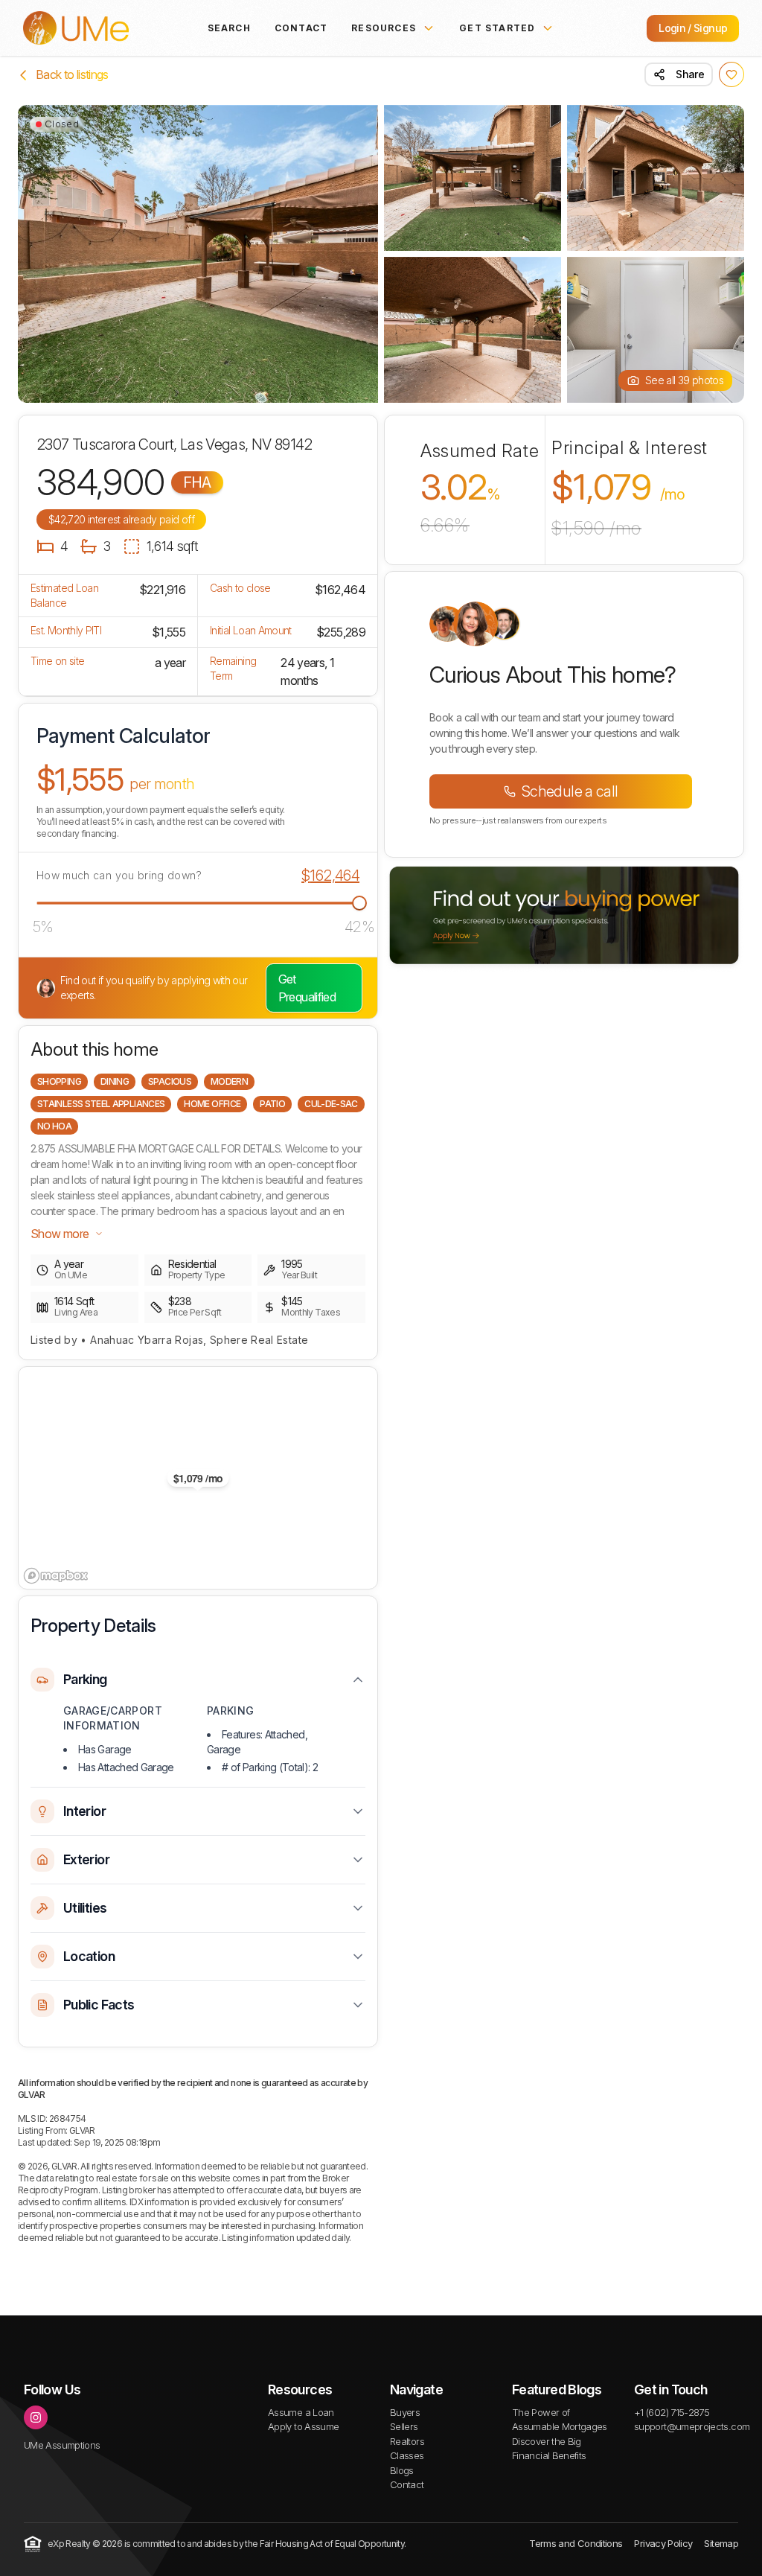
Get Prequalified (307, 988)
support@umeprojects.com (692, 2426)
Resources (384, 28)
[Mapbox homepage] (56, 1576)
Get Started (497, 28)
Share (690, 74)
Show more (60, 1234)
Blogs (402, 2470)
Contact (301, 28)
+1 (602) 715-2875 (672, 2412)
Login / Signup (693, 28)
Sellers (404, 2426)
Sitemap (721, 2543)
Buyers (405, 2412)
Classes (407, 2455)
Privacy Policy (663, 2543)
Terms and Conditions (576, 2543)
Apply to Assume (303, 2426)
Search (229, 28)
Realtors (407, 2441)
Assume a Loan (301, 2412)
